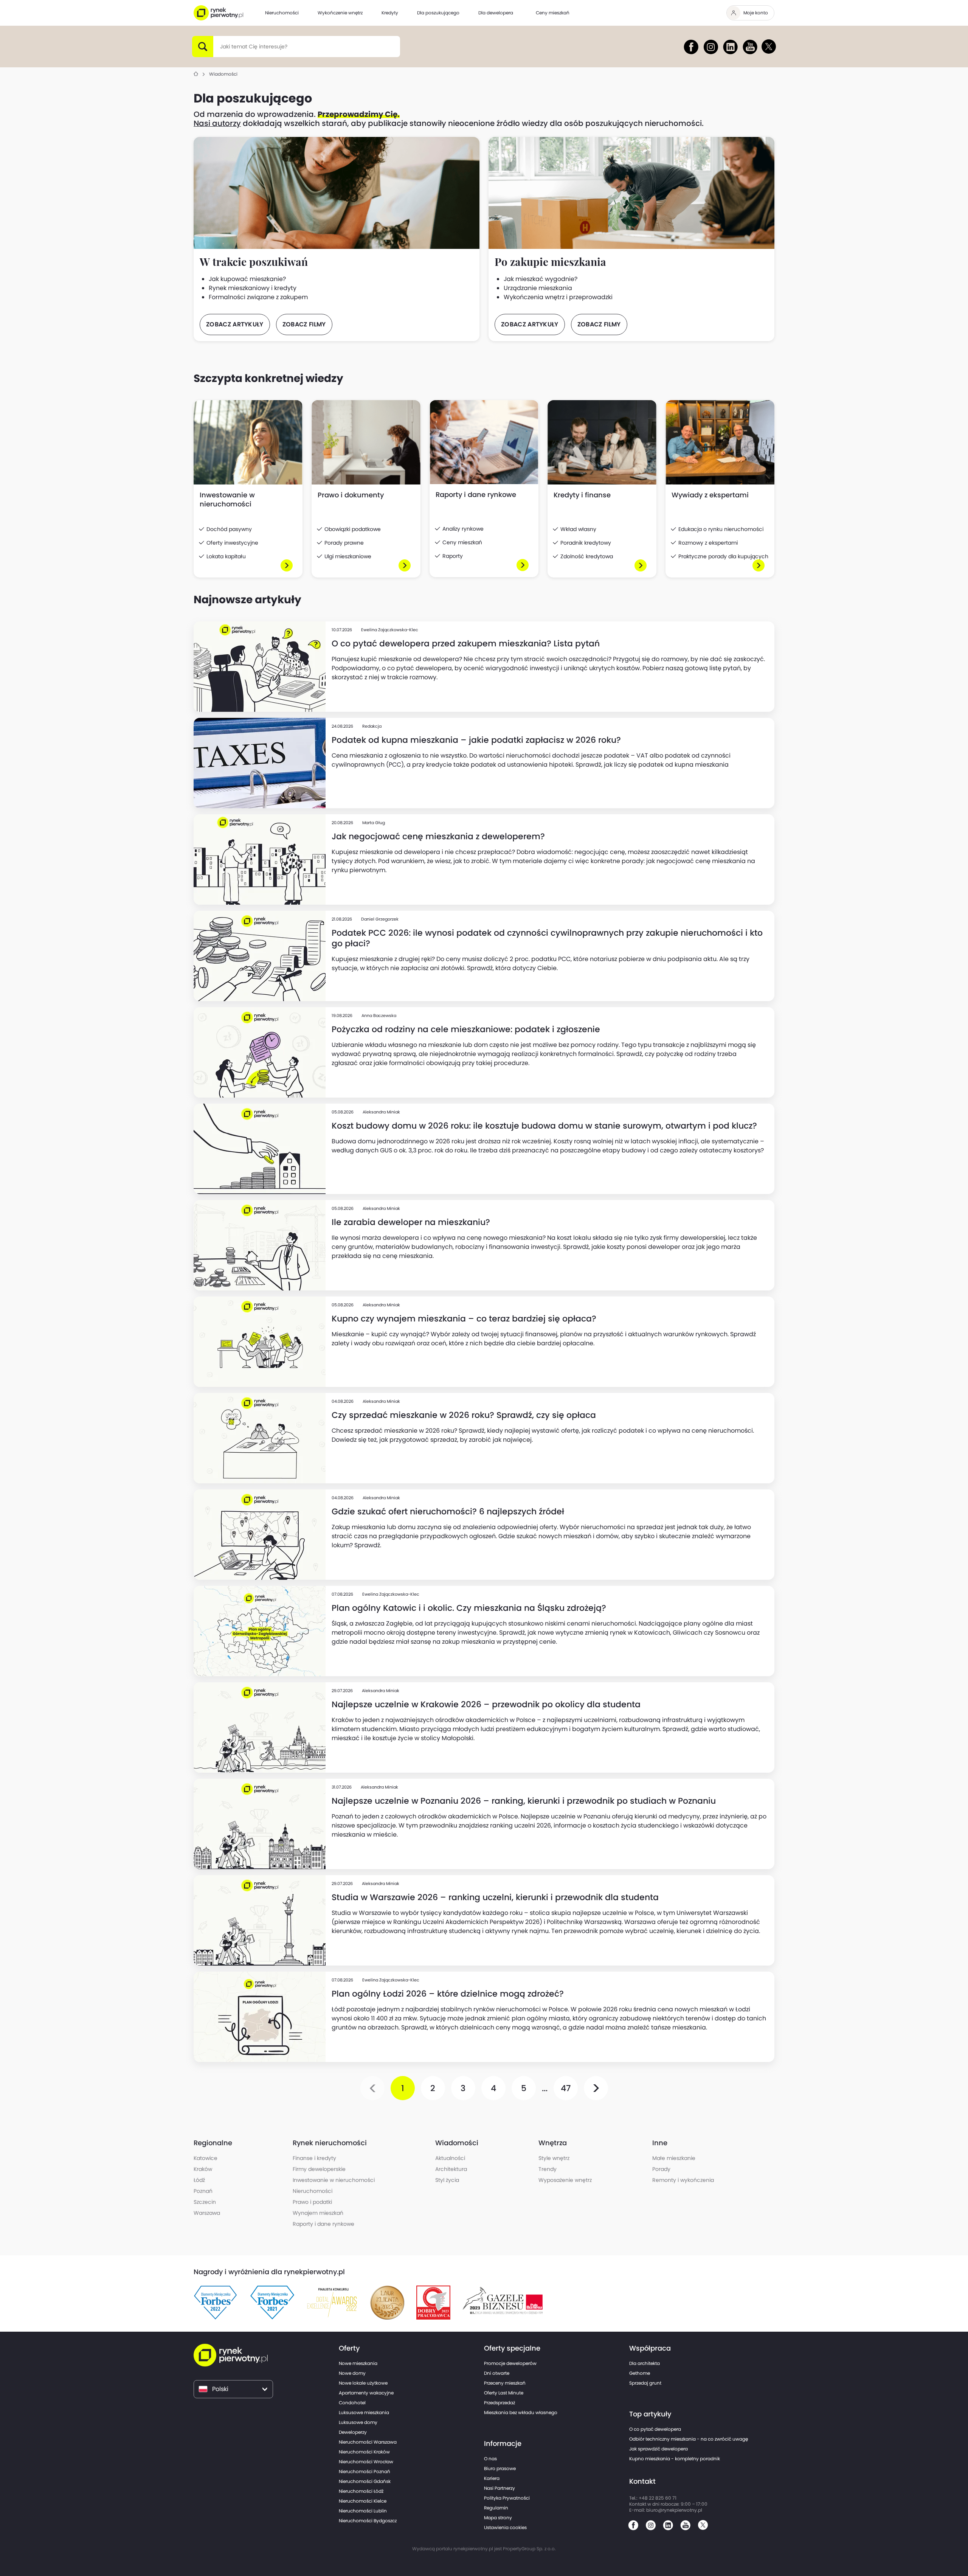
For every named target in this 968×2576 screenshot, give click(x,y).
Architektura (451, 2169)
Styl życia (447, 2180)
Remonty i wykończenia (683, 2180)
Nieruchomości (313, 2191)
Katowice (206, 2158)
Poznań (203, 2191)
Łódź (199, 2180)
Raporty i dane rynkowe (323, 2224)
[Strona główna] (196, 74)
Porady (661, 2169)
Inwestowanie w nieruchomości (334, 2180)
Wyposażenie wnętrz (565, 2180)
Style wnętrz (554, 2158)
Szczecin (205, 2202)
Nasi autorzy (217, 123)
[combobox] (220, 47)
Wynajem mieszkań (318, 2213)
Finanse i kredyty (314, 2158)
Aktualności (450, 2158)
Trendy (548, 2169)
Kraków (203, 2169)
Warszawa (207, 2213)
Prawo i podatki (312, 2202)
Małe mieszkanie (674, 2158)
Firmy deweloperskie (319, 2169)
